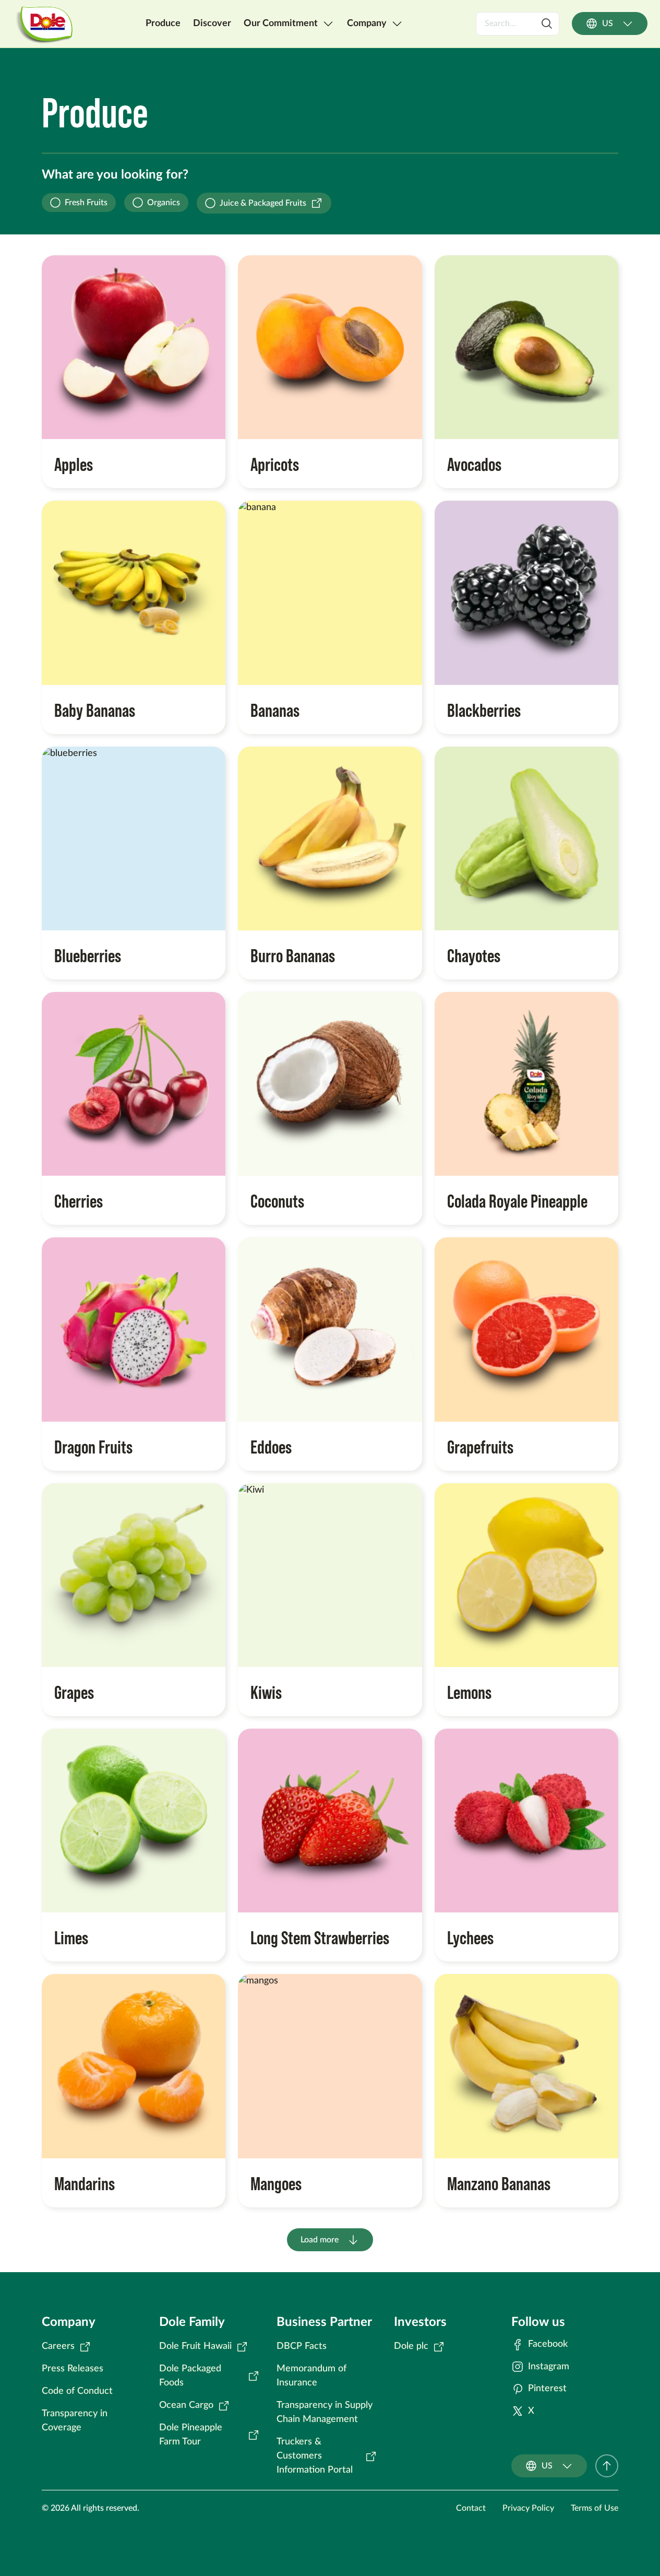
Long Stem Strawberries (320, 1937)
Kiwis (266, 1691)
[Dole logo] (43, 23)
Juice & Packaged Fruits (263, 203)
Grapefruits (480, 1446)
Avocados (474, 463)
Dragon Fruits (93, 1446)
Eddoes (271, 1446)
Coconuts (277, 1200)
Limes (71, 1937)
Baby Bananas (95, 709)
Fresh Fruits (86, 203)
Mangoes (276, 2183)
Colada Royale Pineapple (517, 1200)
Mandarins (85, 2183)
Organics (164, 203)
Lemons (469, 1691)
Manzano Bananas (499, 2183)
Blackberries (484, 709)
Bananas (275, 709)
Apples (74, 463)
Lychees (470, 1937)
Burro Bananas (293, 955)
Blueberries (88, 955)
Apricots (275, 463)
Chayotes (474, 955)
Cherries (79, 1200)
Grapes (74, 1691)
